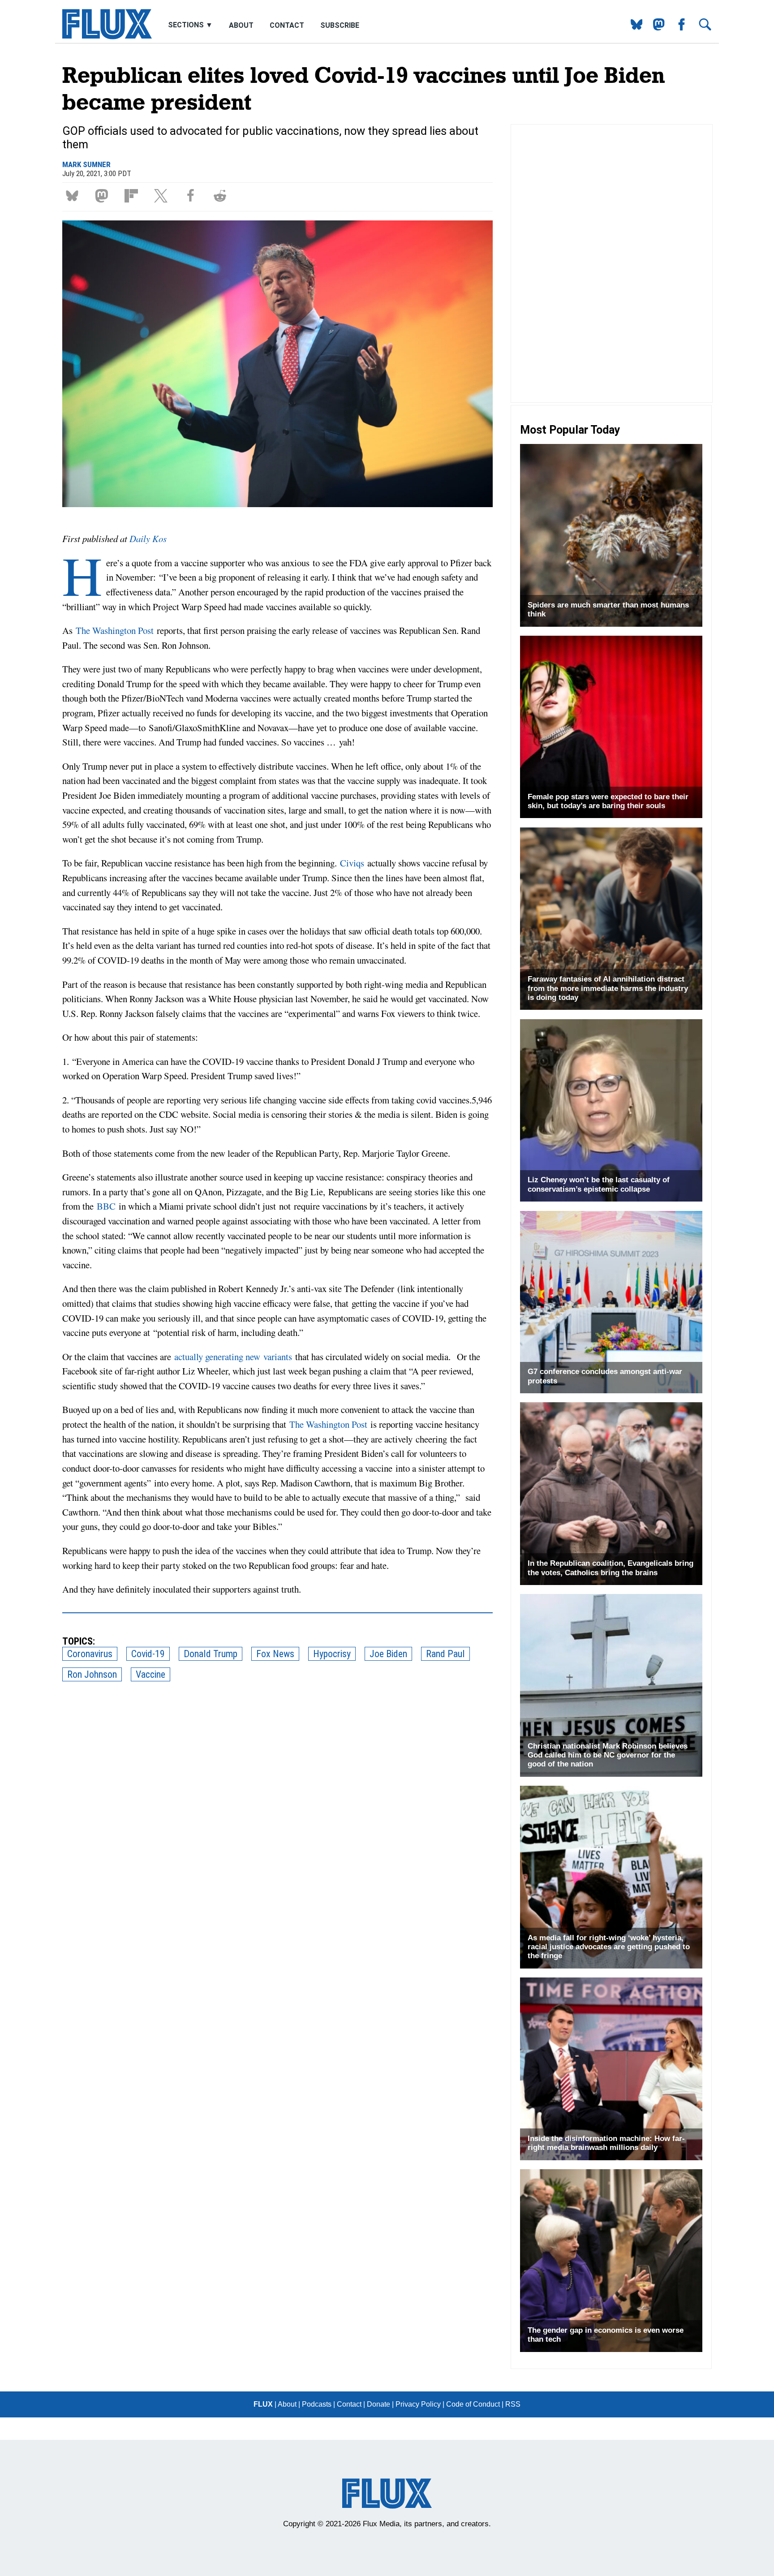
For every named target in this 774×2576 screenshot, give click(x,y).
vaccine (150, 1674)
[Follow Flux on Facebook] (678, 28)
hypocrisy (332, 1654)
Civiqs (354, 863)
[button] (74, 195)
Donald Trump (211, 1654)
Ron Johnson (92, 1674)
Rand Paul (445, 1654)
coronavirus (90, 1654)
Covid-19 (148, 1654)
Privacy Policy (418, 2404)
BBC (108, 1206)
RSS (513, 2404)
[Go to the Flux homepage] (107, 37)
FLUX (263, 2404)
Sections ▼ (191, 25)
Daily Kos (148, 538)
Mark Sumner (86, 164)
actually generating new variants (233, 1357)
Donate (378, 2404)
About (241, 25)
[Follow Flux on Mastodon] (633, 28)
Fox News (275, 1654)
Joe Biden (388, 1654)
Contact (287, 25)
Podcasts (317, 2404)
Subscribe (340, 25)
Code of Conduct (473, 2404)
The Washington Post (113, 630)
